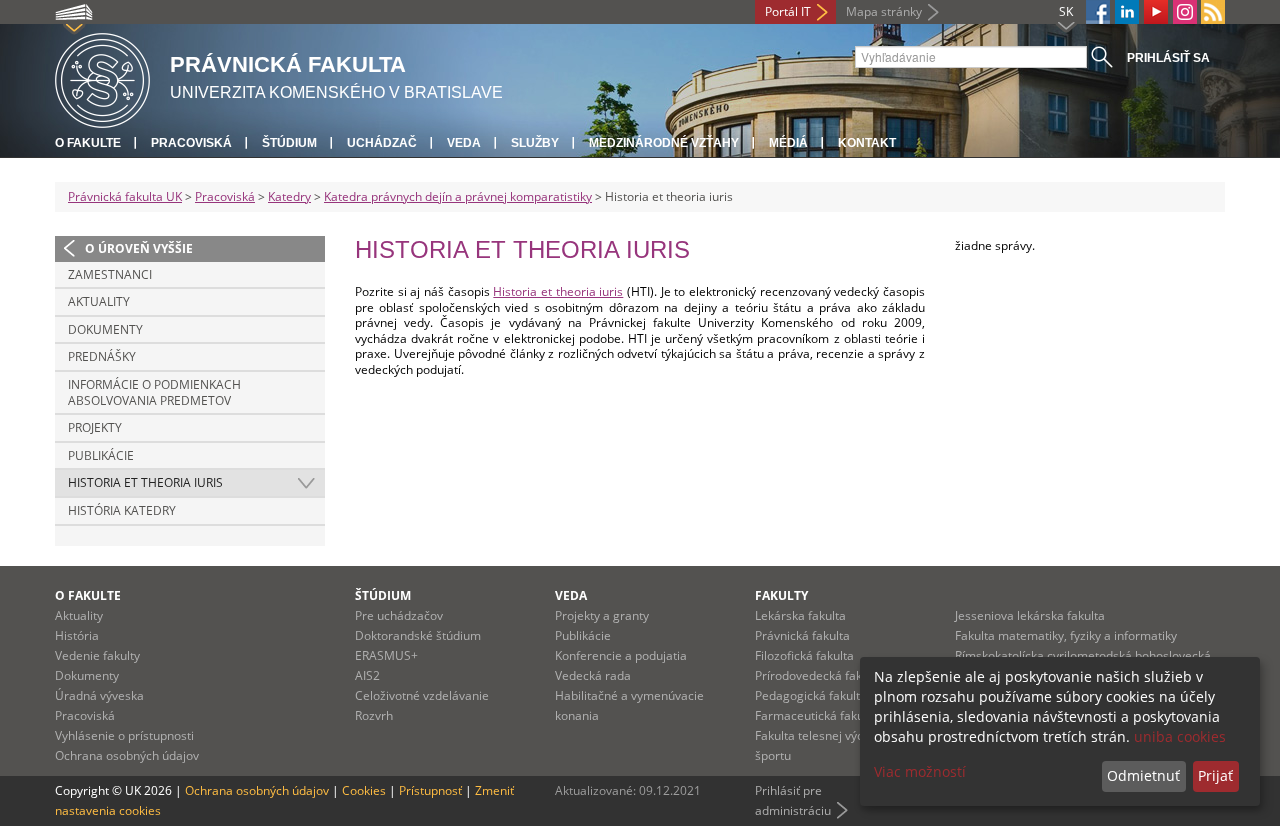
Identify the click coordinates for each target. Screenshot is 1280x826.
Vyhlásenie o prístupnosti (124, 735)
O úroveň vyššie (139, 248)
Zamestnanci (110, 274)
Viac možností (920, 771)
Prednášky (102, 356)
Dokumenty (105, 329)
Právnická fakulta (802, 635)
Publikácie (101, 455)
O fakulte (88, 143)
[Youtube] (1156, 12)
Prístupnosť (430, 790)
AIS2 (367, 675)
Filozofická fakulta (804, 655)
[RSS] (1213, 12)
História (77, 635)
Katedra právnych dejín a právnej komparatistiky (458, 196)
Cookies (364, 790)
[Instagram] (1185, 12)
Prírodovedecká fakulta (819, 675)
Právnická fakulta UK (125, 196)
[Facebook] (1098, 12)
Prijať (1215, 775)
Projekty (95, 427)
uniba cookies (1180, 736)
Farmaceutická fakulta (816, 715)
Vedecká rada (593, 675)
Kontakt (867, 143)
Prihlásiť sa (1168, 58)
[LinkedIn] (1127, 12)
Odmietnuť (1143, 775)
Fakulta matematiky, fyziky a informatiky (1066, 635)
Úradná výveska (99, 695)
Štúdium (289, 143)
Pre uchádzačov (399, 615)
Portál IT (788, 11)
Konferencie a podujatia (621, 655)
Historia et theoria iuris (145, 482)
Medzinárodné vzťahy (664, 143)
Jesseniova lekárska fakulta (1030, 615)
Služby (535, 143)
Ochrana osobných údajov (127, 755)
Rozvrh (374, 715)
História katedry (122, 510)
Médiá (788, 143)
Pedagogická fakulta (811, 695)
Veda (464, 143)
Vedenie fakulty (97, 655)
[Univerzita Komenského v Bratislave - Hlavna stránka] (102, 77)
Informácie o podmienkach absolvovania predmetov (154, 392)
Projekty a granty (602, 615)
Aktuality (99, 301)
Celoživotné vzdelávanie (422, 695)
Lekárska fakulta (800, 615)
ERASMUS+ (386, 655)
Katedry (289, 196)
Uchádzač (382, 143)
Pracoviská (191, 143)
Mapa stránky (884, 11)
